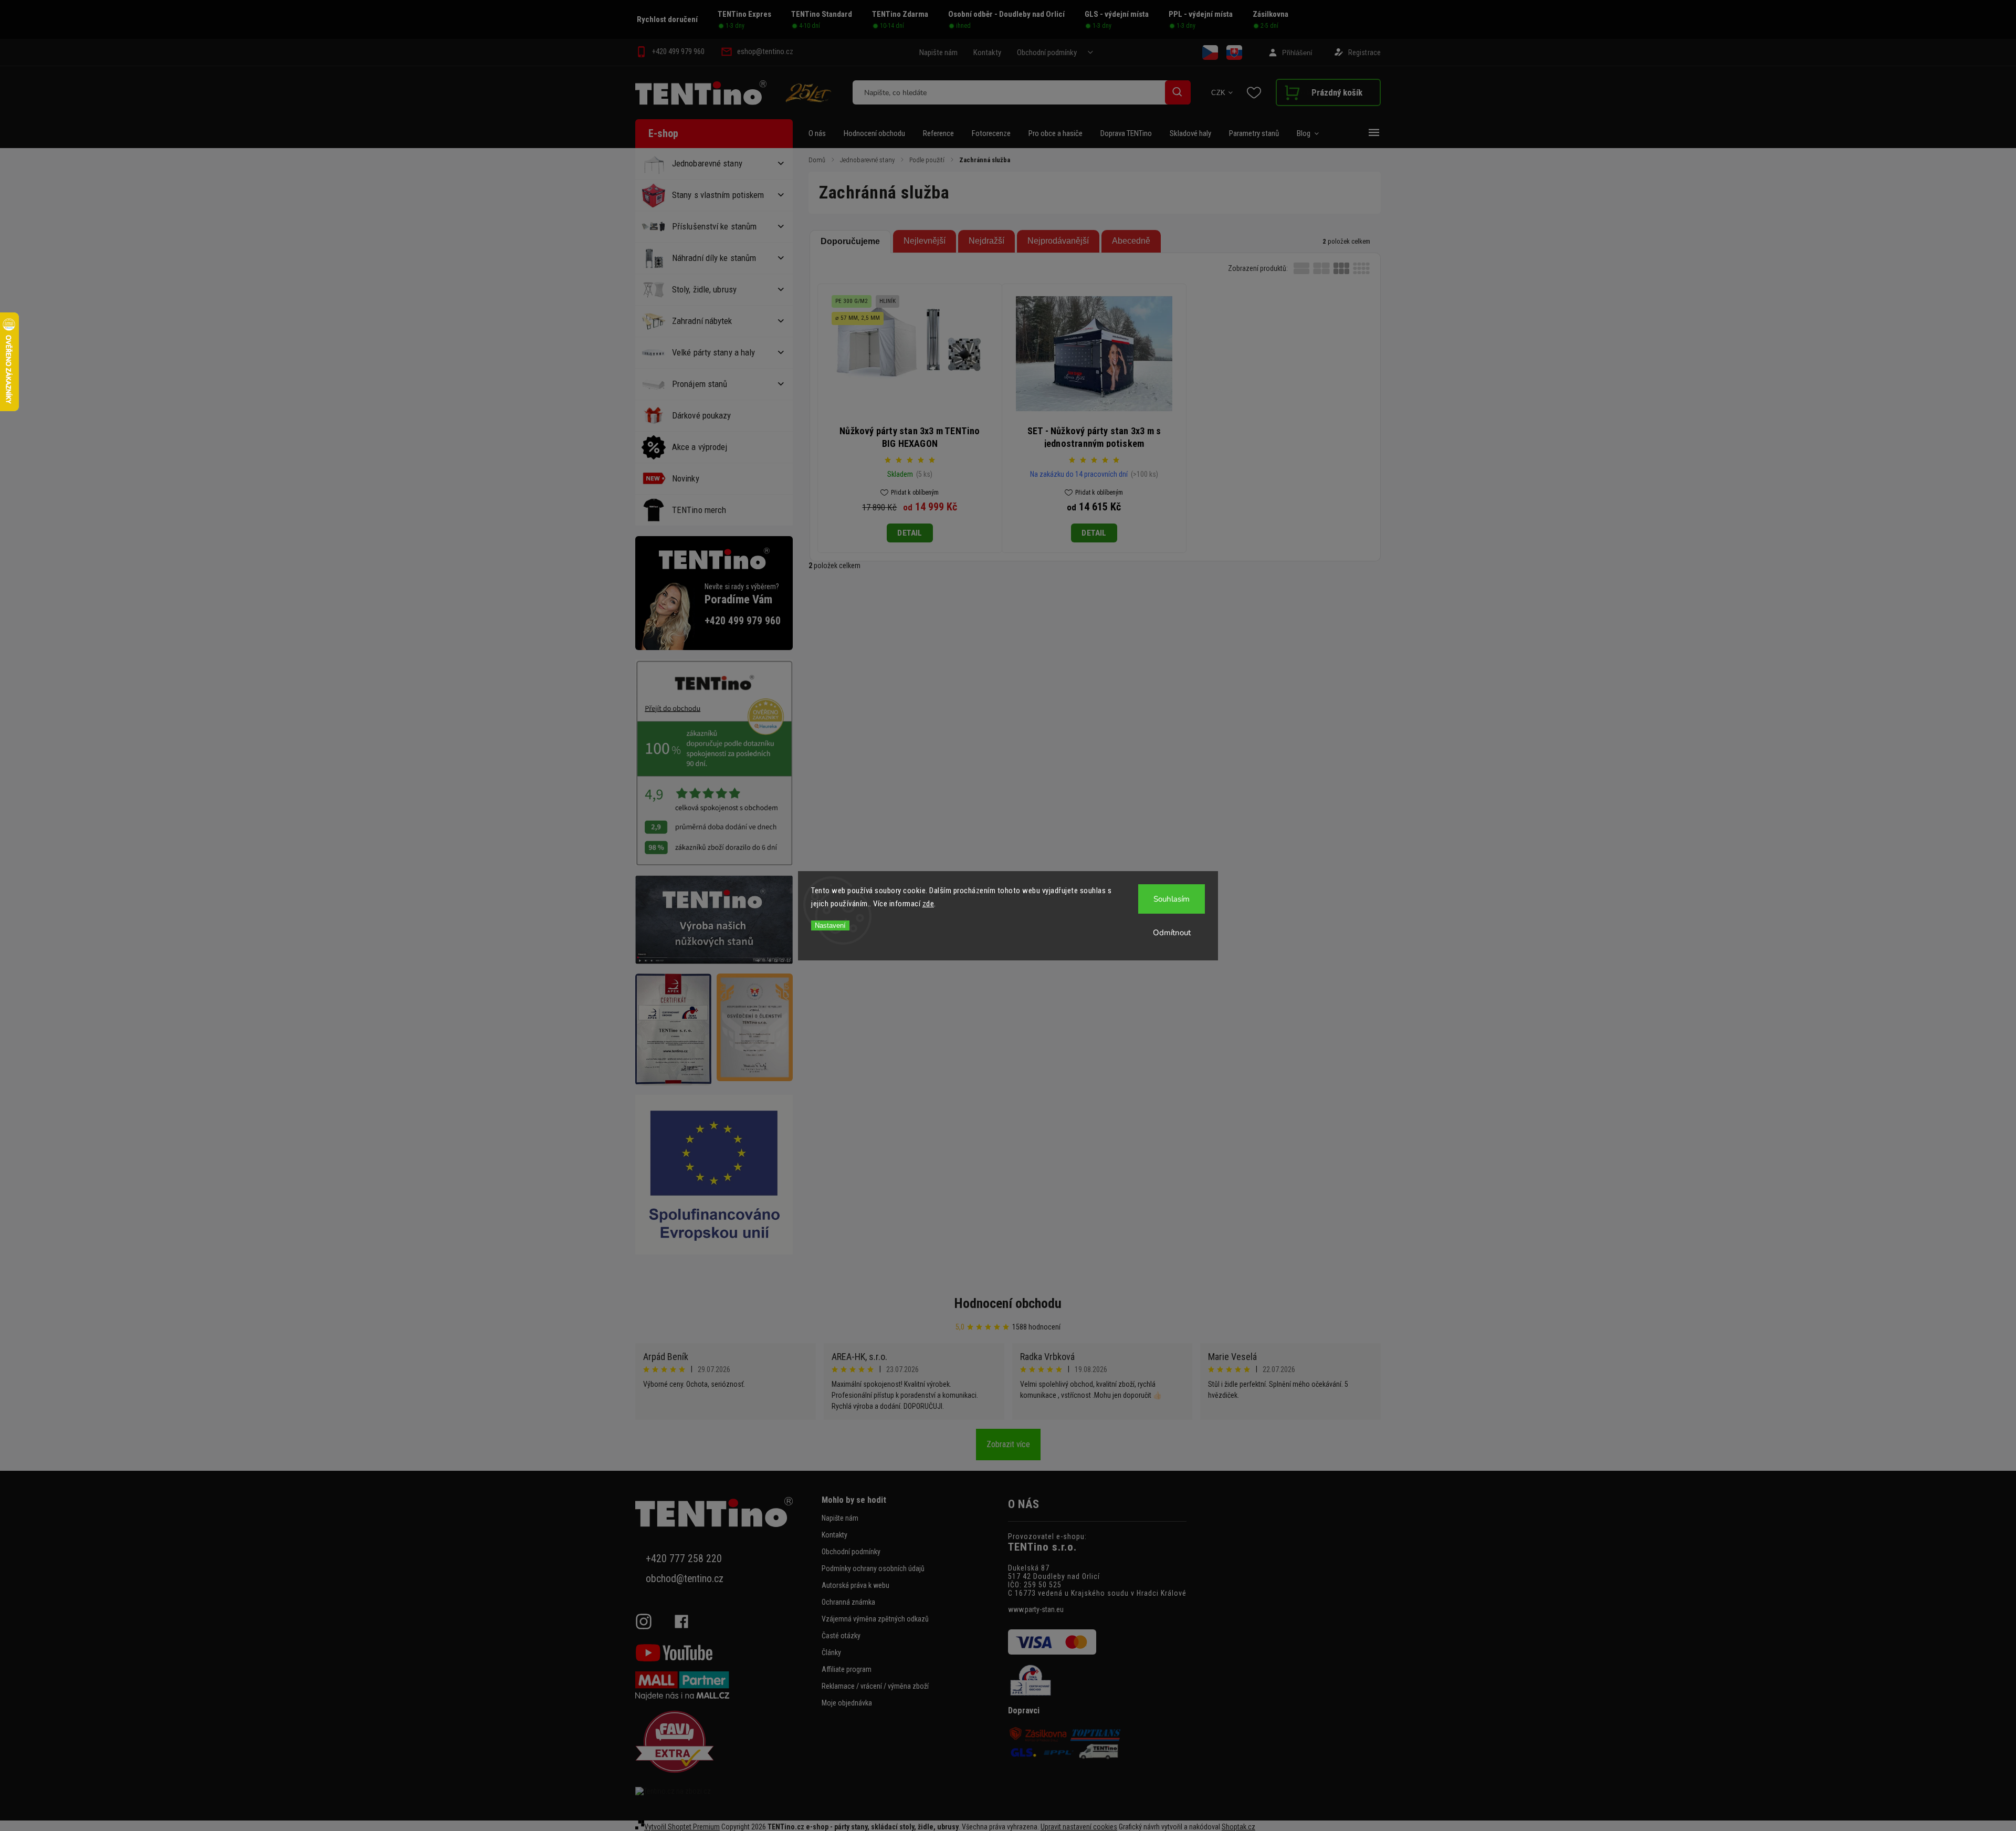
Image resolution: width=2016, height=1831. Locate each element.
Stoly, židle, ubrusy (704, 289)
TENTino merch (699, 510)
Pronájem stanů (700, 384)
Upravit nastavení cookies (1079, 1827)
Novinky (686, 478)
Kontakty (987, 53)
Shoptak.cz (1238, 1827)
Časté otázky (841, 1636)
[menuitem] (822, 133)
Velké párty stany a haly (713, 352)
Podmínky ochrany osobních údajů (873, 1568)
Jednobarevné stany (707, 163)
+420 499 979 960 (743, 621)
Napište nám (938, 53)
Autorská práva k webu (855, 1585)
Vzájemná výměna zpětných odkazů (875, 1619)
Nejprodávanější (1058, 241)
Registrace (1364, 53)
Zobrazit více (1008, 1444)
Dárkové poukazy (702, 415)
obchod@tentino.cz (685, 1579)
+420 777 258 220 (684, 1559)
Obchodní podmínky (1047, 53)
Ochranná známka (848, 1602)
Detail (910, 533)
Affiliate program (847, 1669)
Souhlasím (1172, 899)
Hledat (1178, 92)
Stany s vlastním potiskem (718, 195)
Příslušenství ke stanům (714, 226)
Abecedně (1131, 241)
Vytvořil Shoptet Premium (682, 1827)
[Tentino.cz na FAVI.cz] (724, 1743)
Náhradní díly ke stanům (714, 258)
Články (831, 1652)
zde (928, 904)
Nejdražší (986, 241)
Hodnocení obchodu (1008, 1303)
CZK (1219, 93)
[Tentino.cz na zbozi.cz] (724, 1791)
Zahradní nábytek (702, 321)
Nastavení (830, 925)
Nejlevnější (925, 241)
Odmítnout (1172, 933)
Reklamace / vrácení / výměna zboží (875, 1686)
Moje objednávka (847, 1703)
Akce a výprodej (700, 447)
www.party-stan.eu (1036, 1609)
